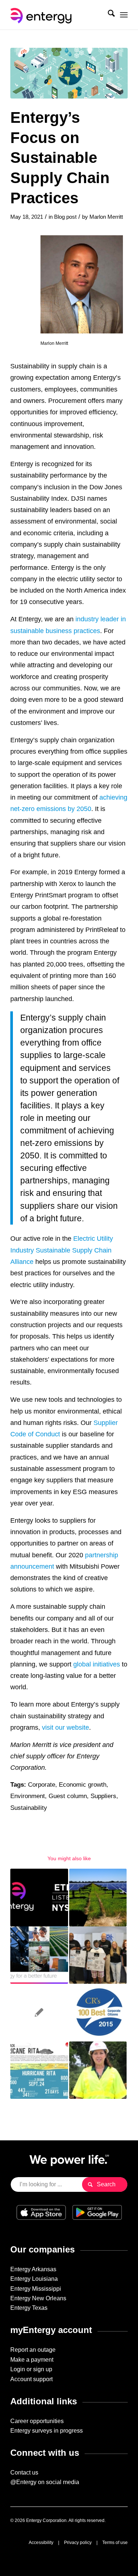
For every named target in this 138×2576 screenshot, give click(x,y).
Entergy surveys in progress (47, 2431)
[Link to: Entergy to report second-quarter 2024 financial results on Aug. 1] (39, 1897)
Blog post (65, 217)
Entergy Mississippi (36, 2289)
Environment (28, 1796)
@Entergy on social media (45, 2482)
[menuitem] (108, 15)
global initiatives (97, 1664)
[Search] (108, 15)
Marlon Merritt (106, 217)
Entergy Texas (29, 2308)
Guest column (68, 1796)
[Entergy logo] (57, 15)
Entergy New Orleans (38, 2298)
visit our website (66, 1727)
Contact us (24, 2473)
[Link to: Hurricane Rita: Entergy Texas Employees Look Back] (39, 2070)
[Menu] (124, 15)
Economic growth (83, 1785)
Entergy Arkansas (33, 2269)
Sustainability (29, 1808)
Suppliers (103, 1796)
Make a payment (32, 2360)
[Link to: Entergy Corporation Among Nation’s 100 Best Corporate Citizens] (98, 2012)
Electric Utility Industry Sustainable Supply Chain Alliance (62, 1250)
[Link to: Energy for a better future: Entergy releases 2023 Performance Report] (39, 1955)
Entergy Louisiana (34, 2279)
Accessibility (41, 2543)
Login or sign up (31, 2369)
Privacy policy (78, 2543)
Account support (31, 2379)
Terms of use (115, 2543)
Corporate (42, 1785)
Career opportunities (37, 2421)
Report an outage (33, 2350)
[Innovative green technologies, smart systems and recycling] (69, 73)
